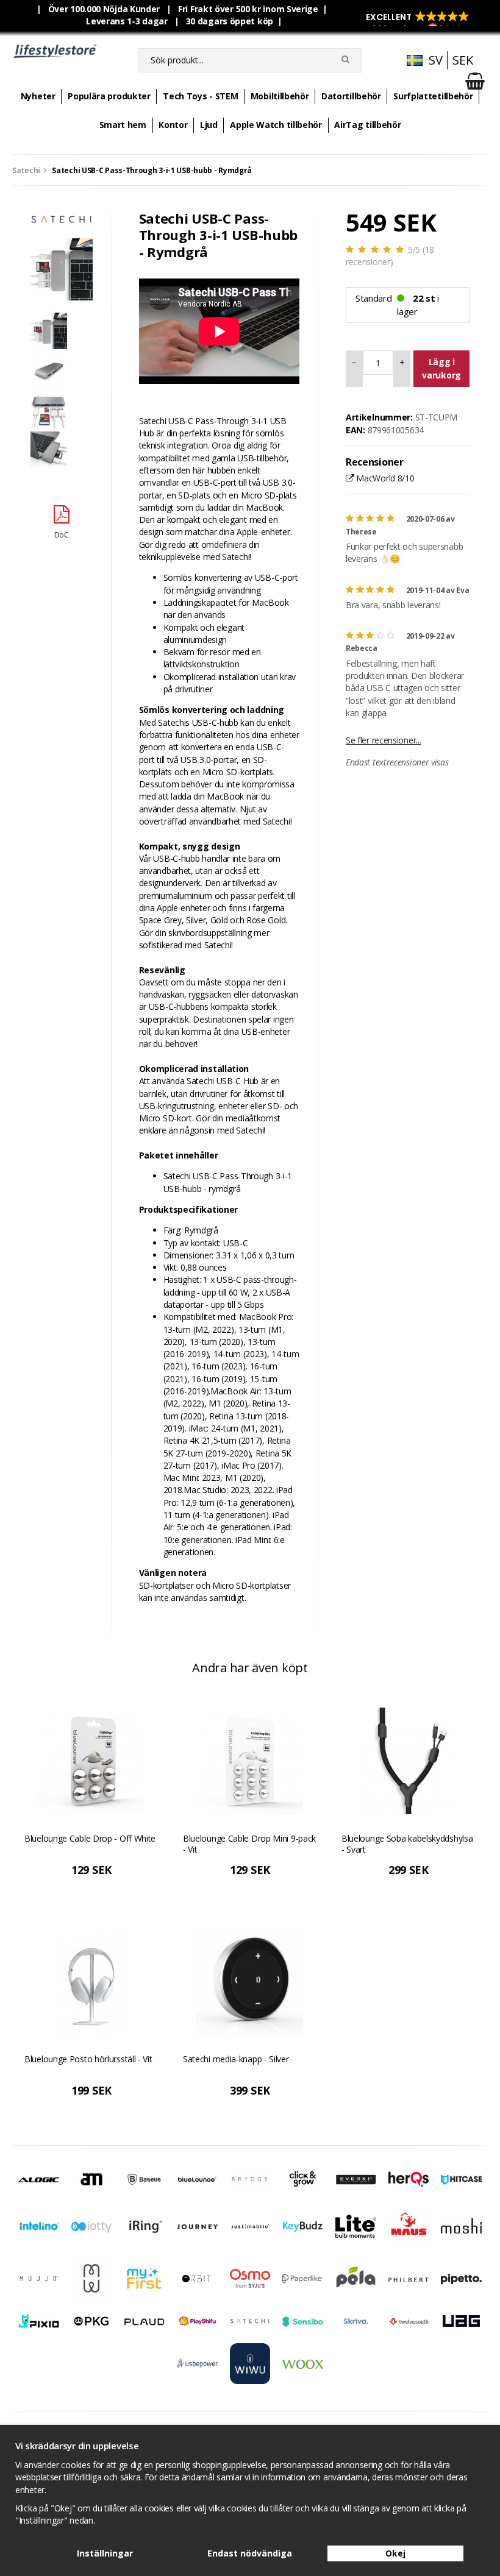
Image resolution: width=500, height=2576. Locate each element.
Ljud (209, 125)
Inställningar (105, 2553)
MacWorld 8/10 (384, 478)
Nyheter (38, 96)
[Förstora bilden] (62, 268)
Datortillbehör (351, 96)
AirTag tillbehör (367, 125)
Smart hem (123, 125)
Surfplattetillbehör (433, 96)
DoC (62, 535)
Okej (395, 2553)
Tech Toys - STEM (200, 96)
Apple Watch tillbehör (276, 125)
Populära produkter (109, 96)
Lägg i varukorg (441, 368)
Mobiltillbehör (280, 96)
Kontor (173, 125)
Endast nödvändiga (250, 2553)
